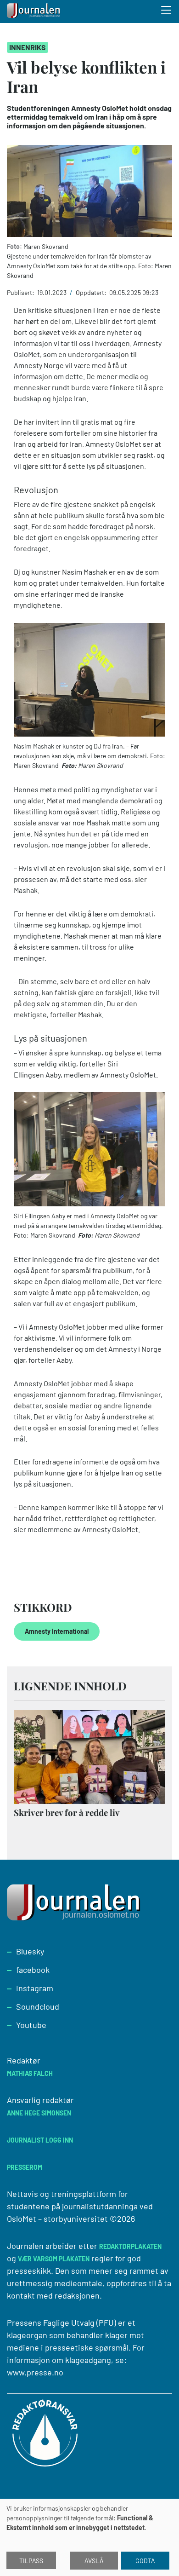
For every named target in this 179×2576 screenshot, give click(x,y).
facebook (33, 1970)
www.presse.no (35, 2372)
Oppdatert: (92, 292)
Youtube (31, 2025)
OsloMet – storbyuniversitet (57, 2219)
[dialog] (89, 2537)
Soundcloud (38, 2006)
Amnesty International (57, 1631)
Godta (145, 2561)
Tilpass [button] (31, 2561)
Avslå (94, 2561)
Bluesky (30, 1951)
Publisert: (21, 292)
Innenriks (28, 47)
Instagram (35, 1988)
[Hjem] (34, 12)
